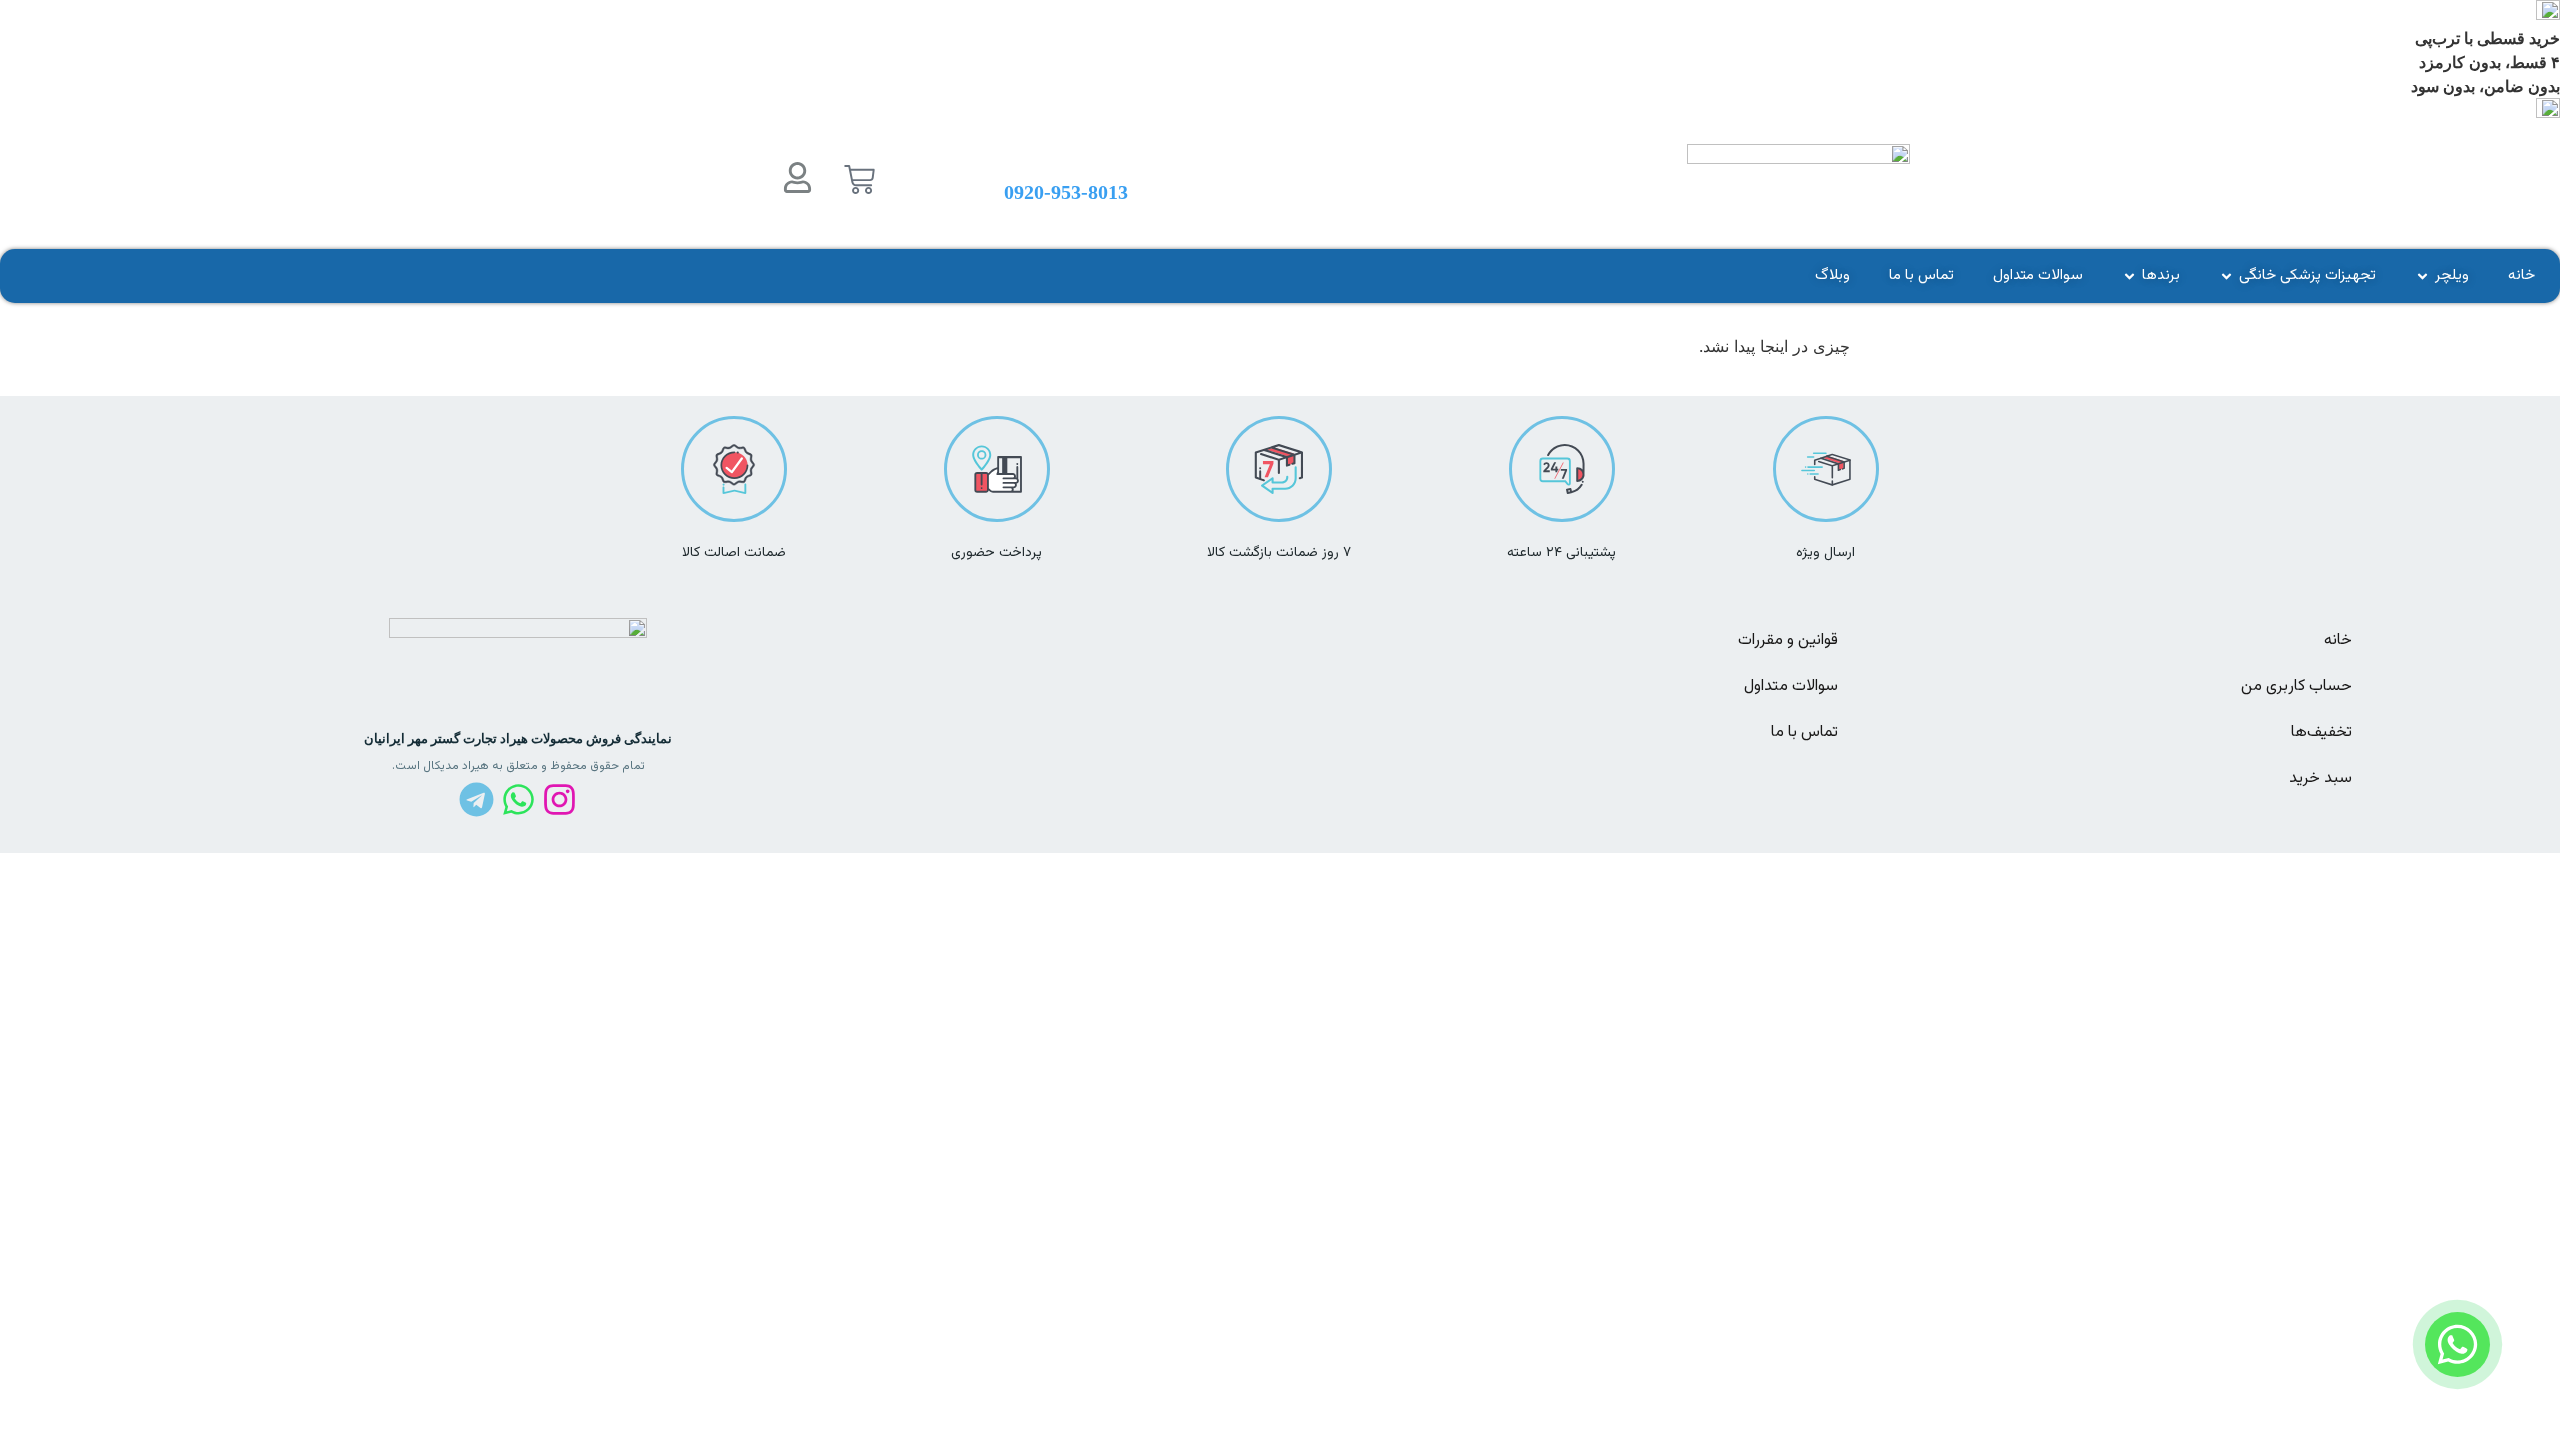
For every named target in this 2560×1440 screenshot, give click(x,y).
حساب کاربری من (2296, 686)
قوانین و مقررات (1788, 640)
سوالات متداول (1791, 686)
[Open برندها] (2129, 276)
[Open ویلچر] (2422, 276)
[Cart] (859, 179)
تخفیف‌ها (2321, 732)
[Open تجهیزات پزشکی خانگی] (2226, 276)
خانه (2338, 640)
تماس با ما (1804, 732)
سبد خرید (2320, 778)
